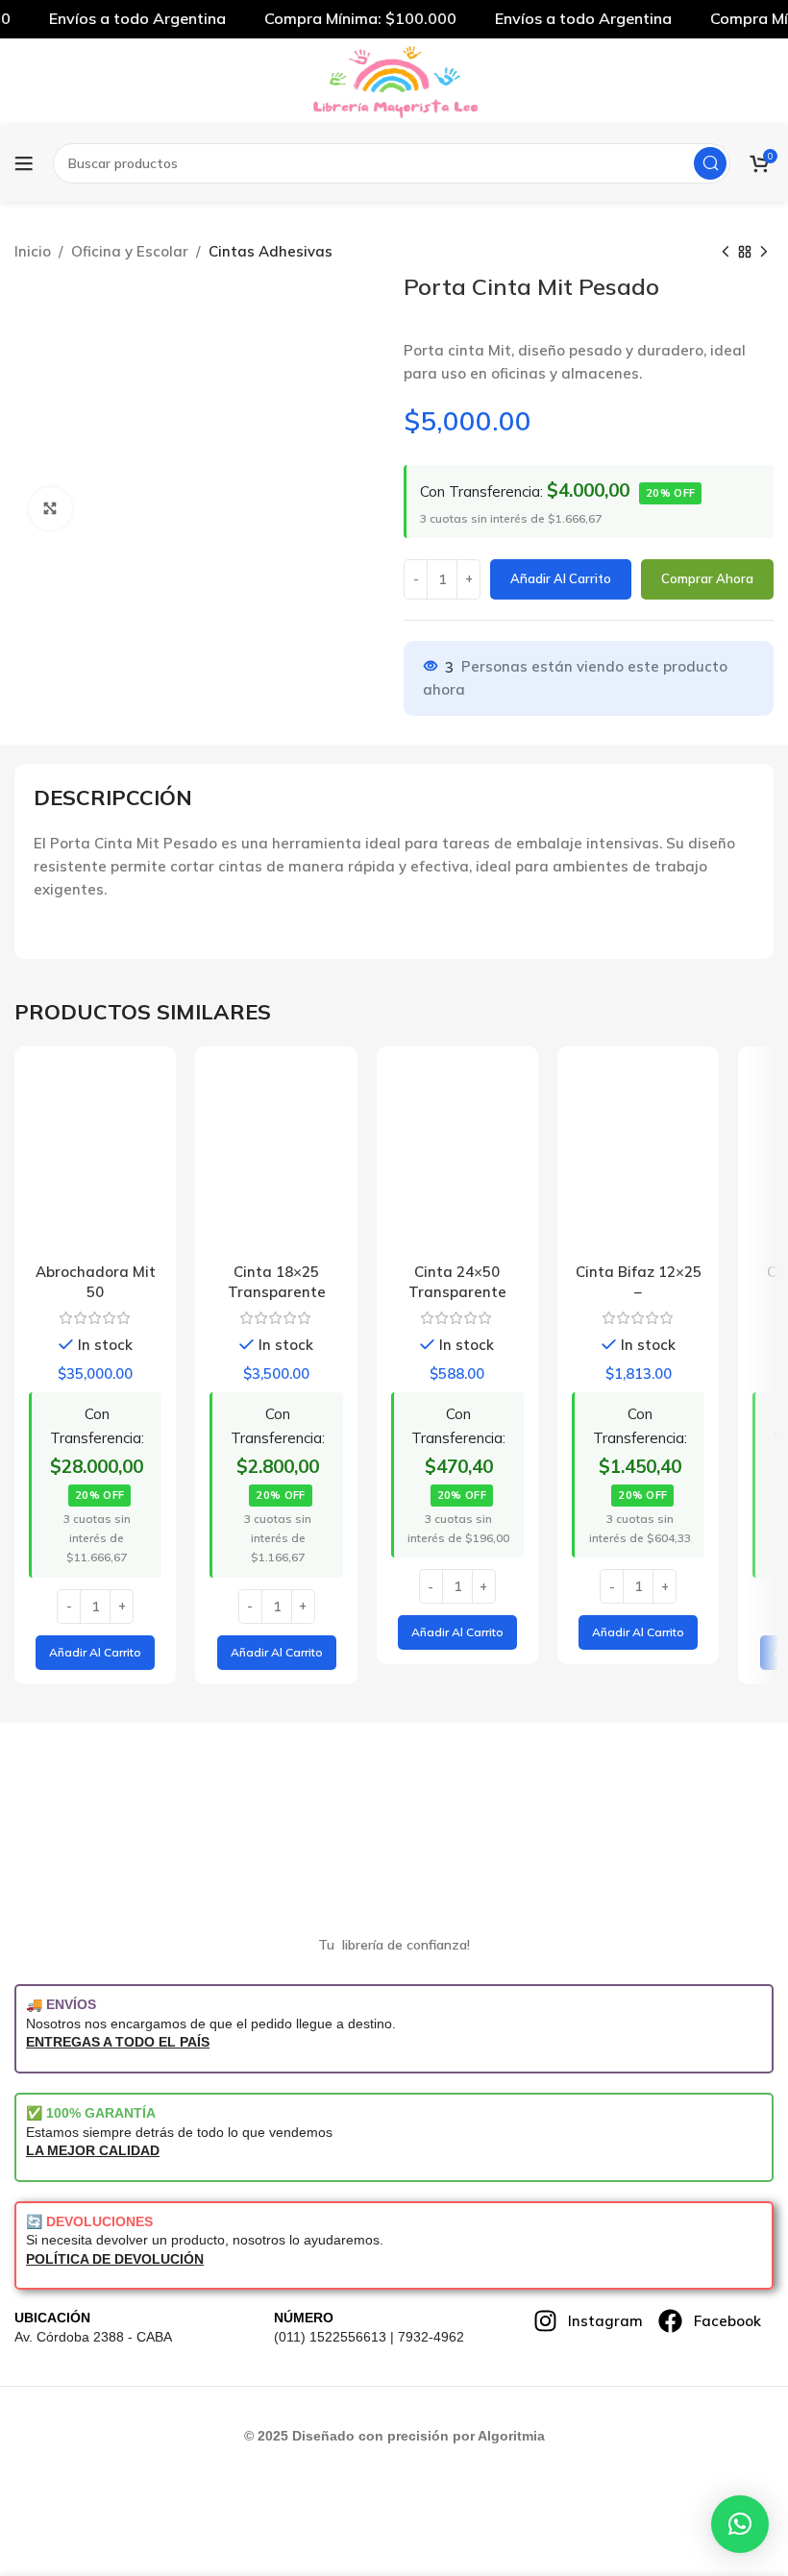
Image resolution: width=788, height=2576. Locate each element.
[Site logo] (394, 80)
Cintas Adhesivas (271, 251)
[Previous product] (726, 253)
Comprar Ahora (707, 578)
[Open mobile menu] (24, 163)
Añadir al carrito (561, 578)
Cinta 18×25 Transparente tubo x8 (277, 1292)
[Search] (710, 163)
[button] (95, 1653)
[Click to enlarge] (50, 509)
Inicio (33, 251)
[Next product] (764, 253)
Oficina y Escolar (130, 251)
